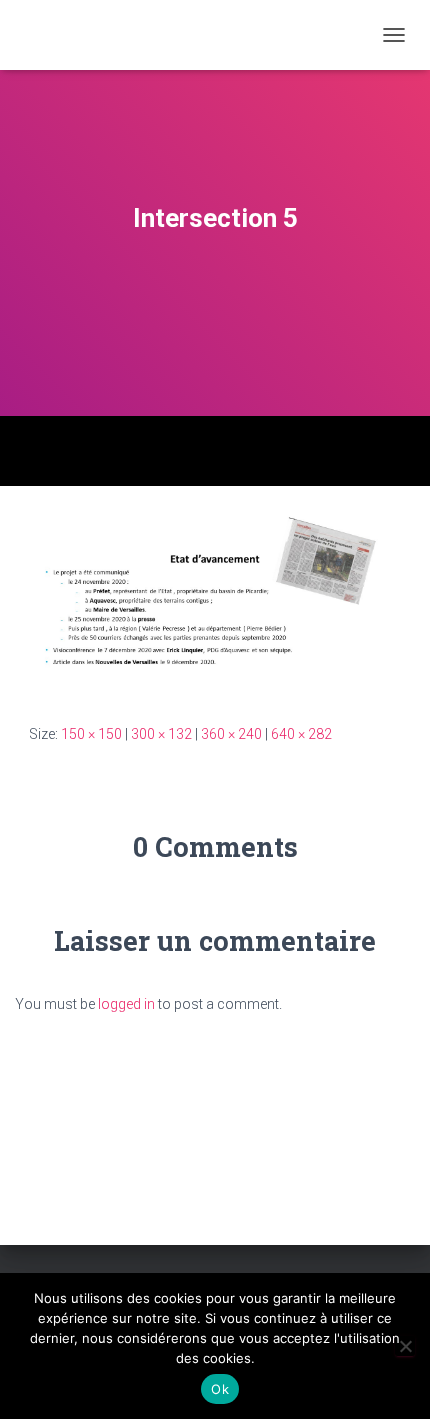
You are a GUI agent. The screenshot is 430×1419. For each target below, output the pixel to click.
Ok (220, 1389)
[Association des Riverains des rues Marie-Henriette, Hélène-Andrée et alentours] (49, 35)
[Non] (405, 1346)
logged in (126, 1004)
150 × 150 (91, 734)
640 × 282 (301, 734)
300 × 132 (161, 734)
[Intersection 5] (215, 603)
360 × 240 (231, 734)
